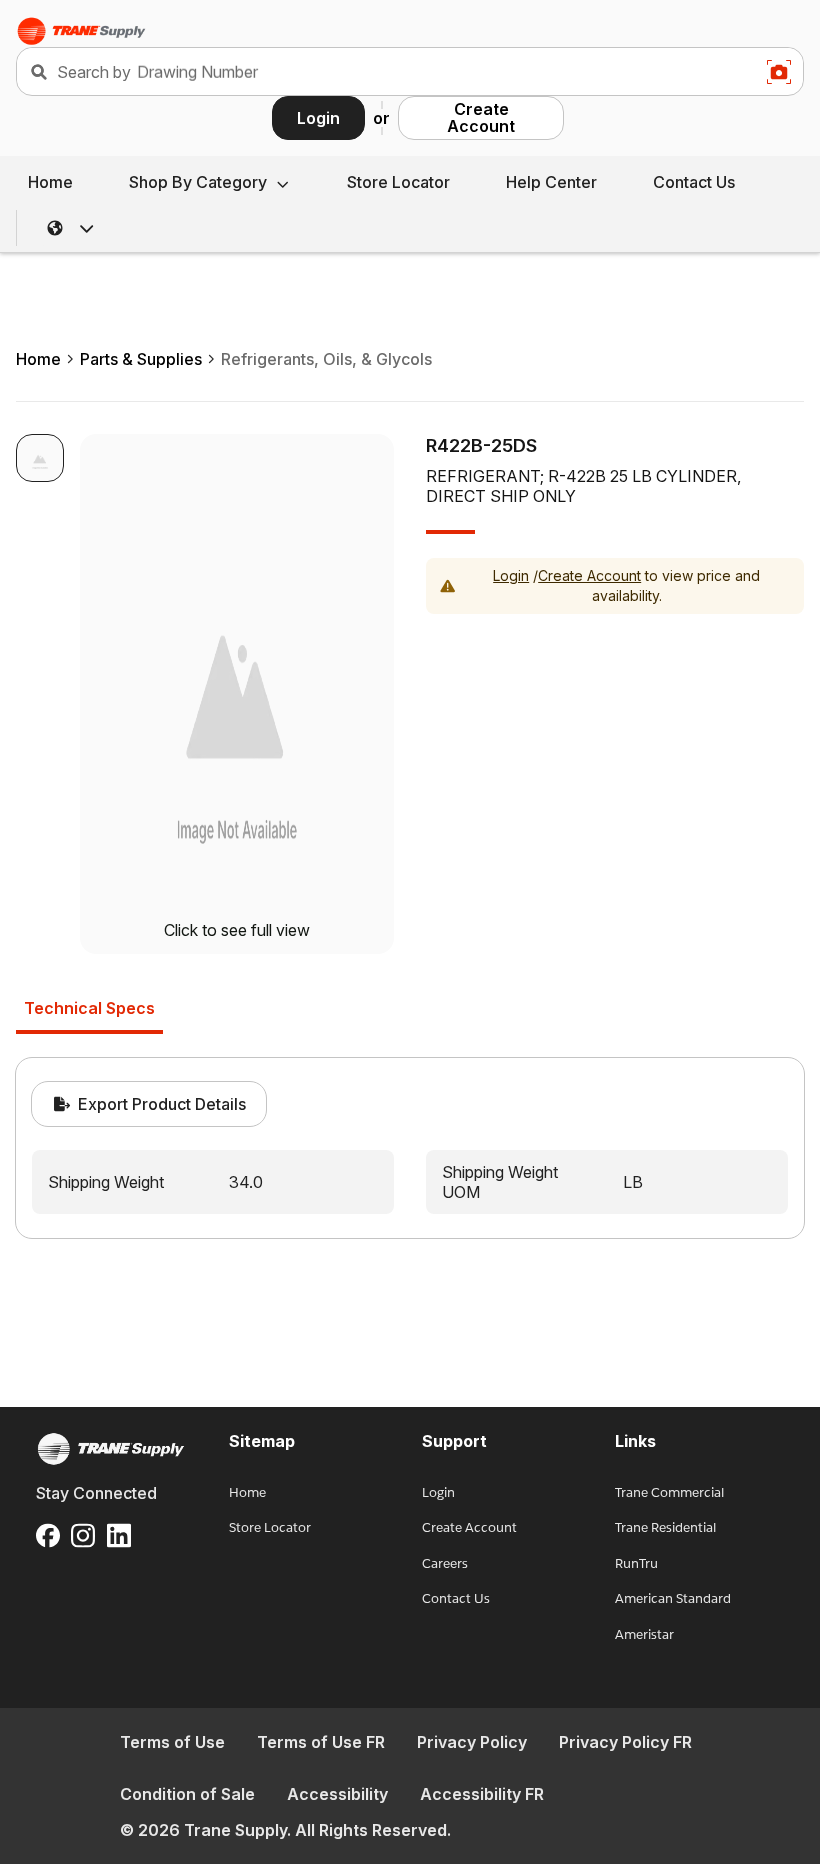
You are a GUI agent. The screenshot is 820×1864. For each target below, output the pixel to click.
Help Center (551, 182)
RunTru (636, 1563)
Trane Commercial (669, 1492)
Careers (445, 1563)
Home (50, 182)
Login (318, 118)
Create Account (481, 118)
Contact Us (694, 182)
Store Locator (398, 182)
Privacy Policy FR (625, 1742)
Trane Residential (665, 1527)
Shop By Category (198, 182)
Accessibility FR (482, 1794)
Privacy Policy (472, 1742)
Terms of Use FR (321, 1742)
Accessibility (337, 1794)
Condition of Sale (187, 1794)
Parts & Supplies (141, 359)
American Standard (673, 1598)
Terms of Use (172, 1742)
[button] (71, 228)
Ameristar (644, 1634)
